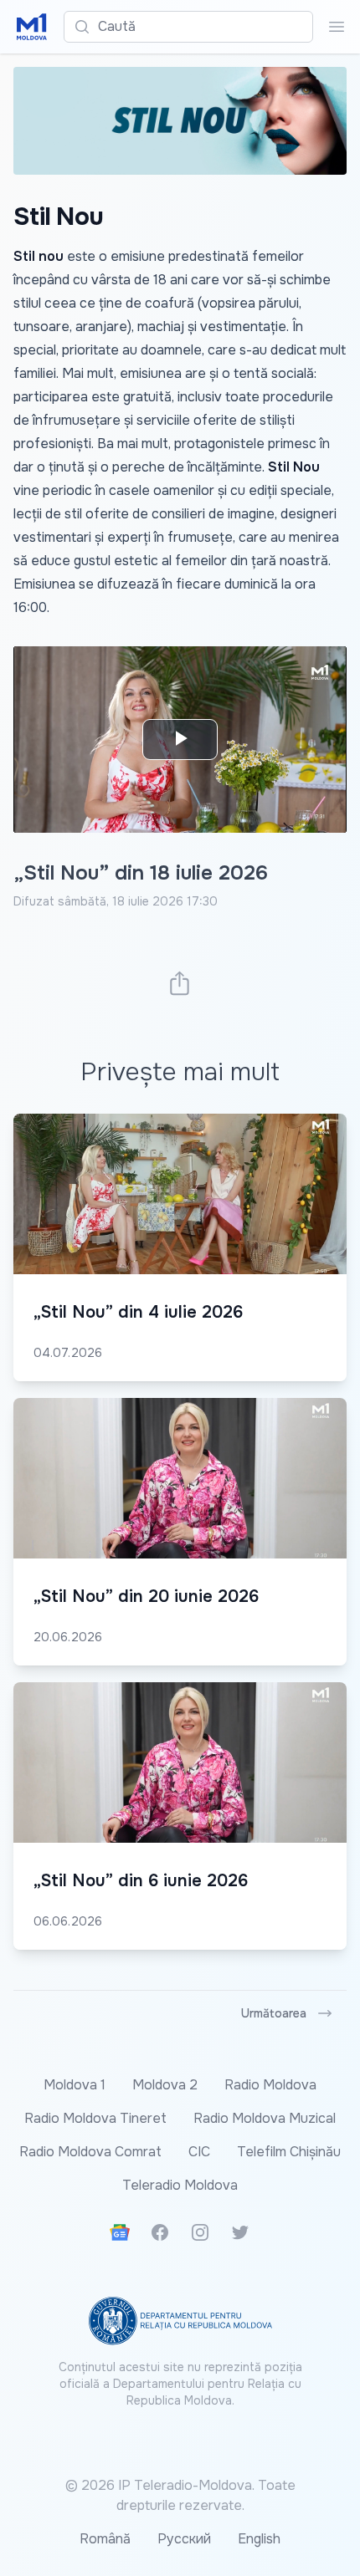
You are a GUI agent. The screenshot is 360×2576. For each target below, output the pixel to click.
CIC (199, 2152)
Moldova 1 (75, 2085)
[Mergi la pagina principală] (32, 27)
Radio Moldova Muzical (265, 2118)
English (259, 2539)
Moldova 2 (165, 2085)
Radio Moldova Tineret (95, 2118)
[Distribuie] (180, 983)
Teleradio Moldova (180, 2185)
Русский (184, 2539)
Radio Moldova (270, 2085)
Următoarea (274, 2013)
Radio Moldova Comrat (90, 2152)
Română (105, 2539)
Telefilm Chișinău (289, 2152)
